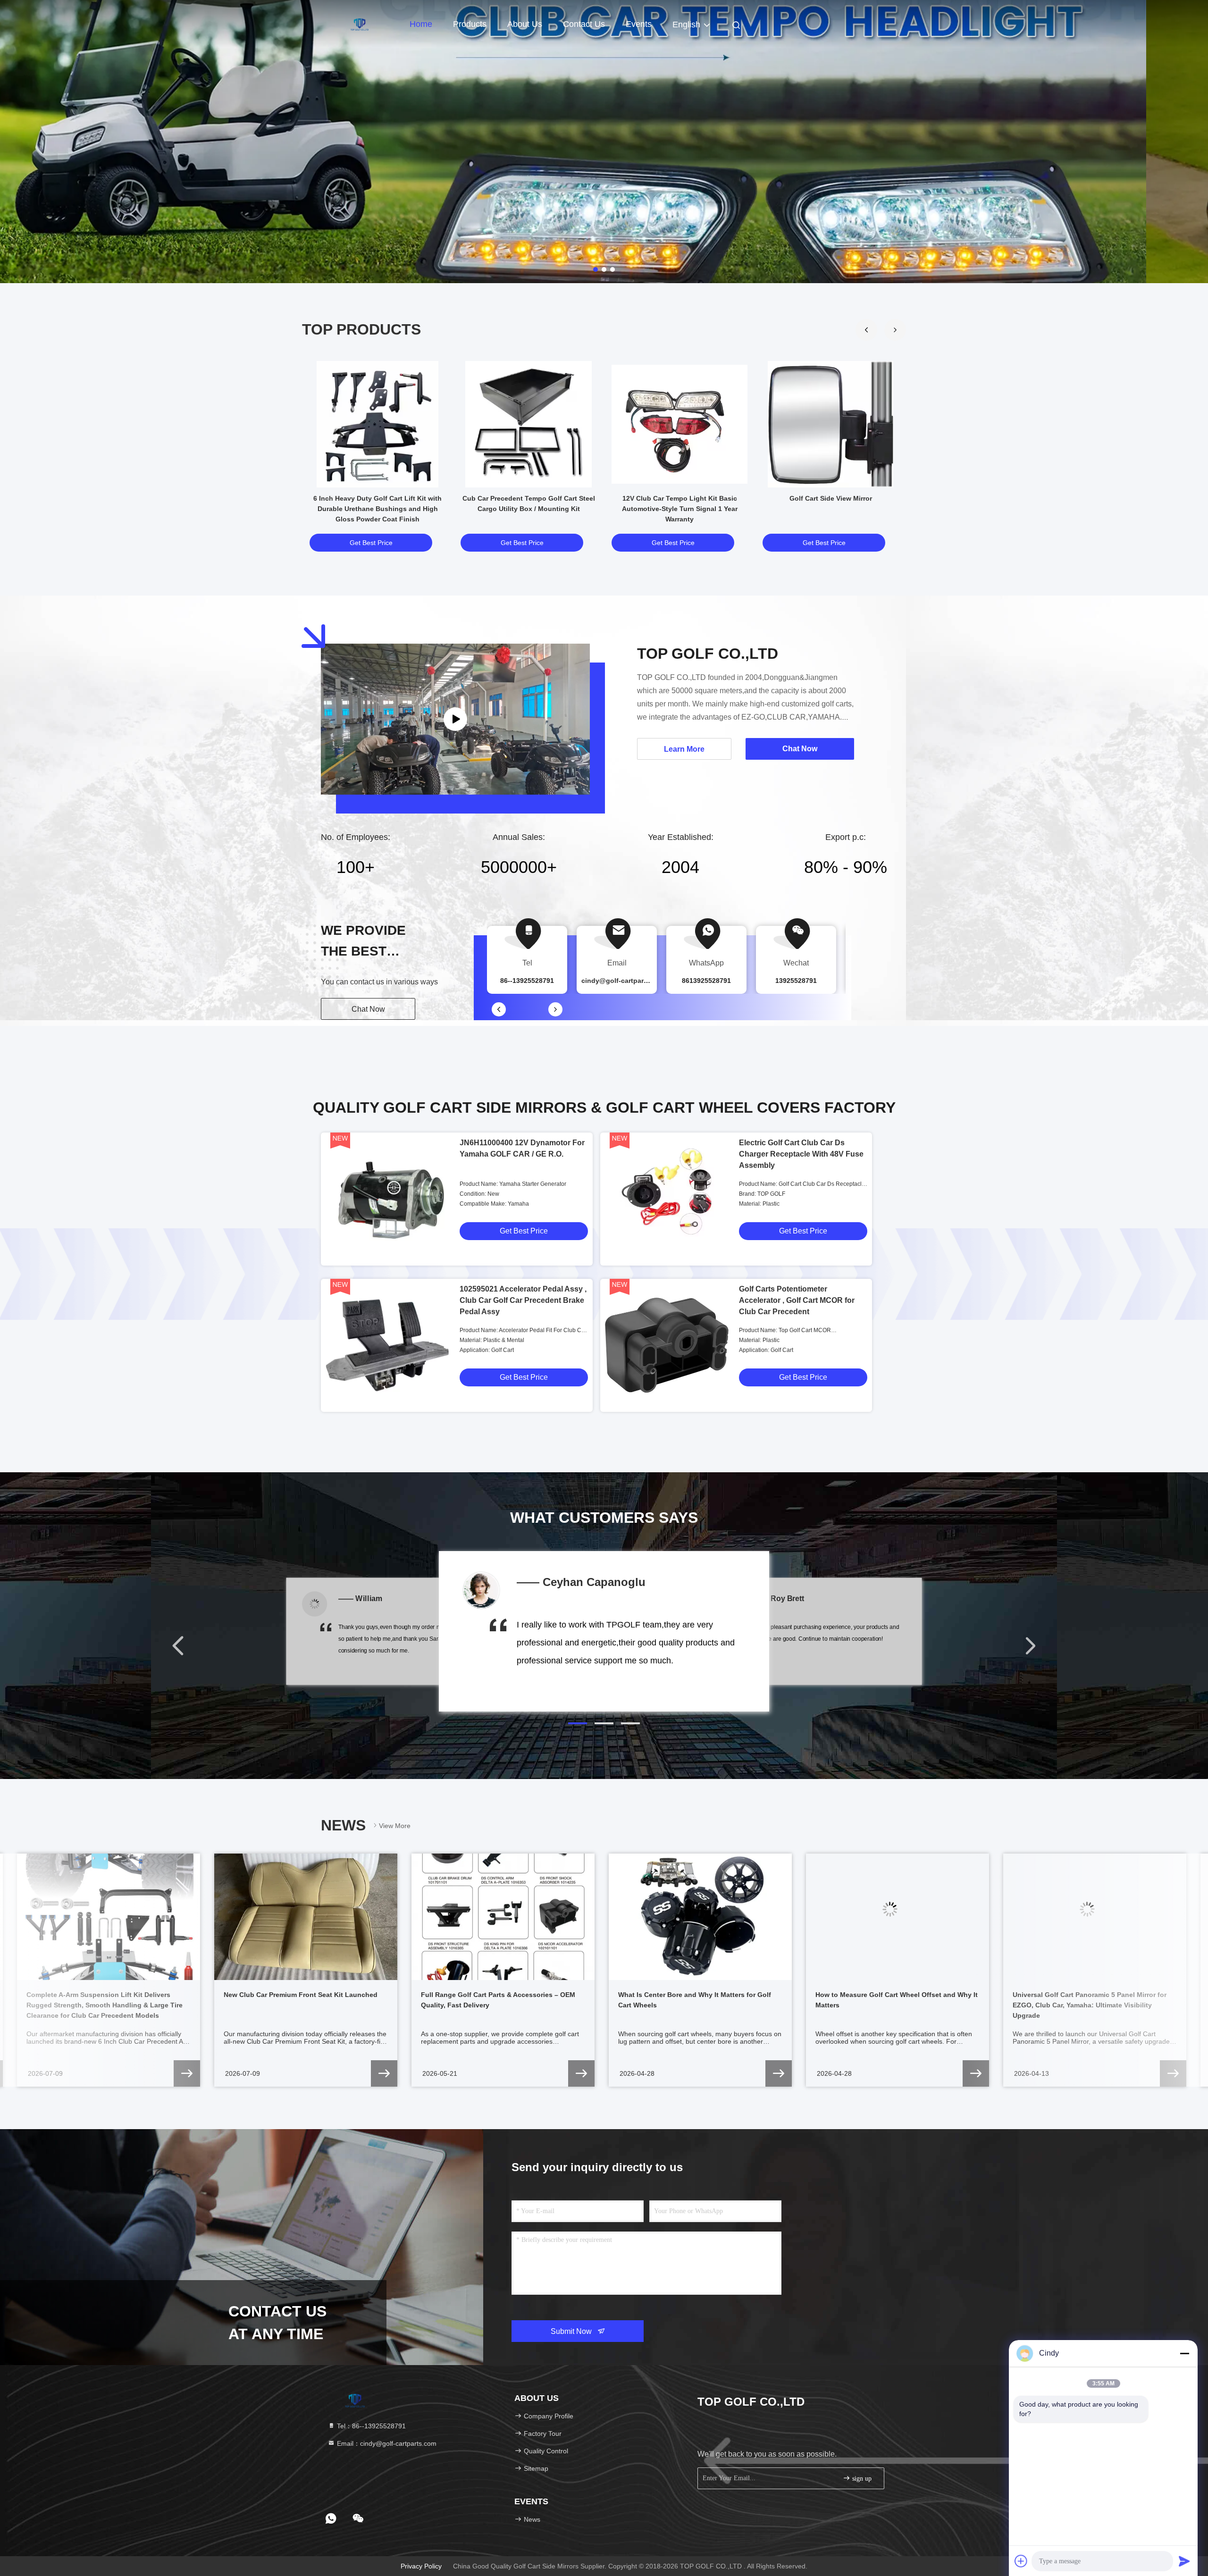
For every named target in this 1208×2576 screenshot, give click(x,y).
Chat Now (368, 1009)
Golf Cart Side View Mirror (831, 498)
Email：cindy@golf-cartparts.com (386, 2443)
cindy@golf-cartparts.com (623, 981)
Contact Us (584, 24)
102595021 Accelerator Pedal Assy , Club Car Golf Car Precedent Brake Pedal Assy (523, 1300)
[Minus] (1184, 2353)
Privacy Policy (421, 2566)
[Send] (1184, 2561)
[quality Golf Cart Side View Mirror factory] (830, 424)
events (639, 24)
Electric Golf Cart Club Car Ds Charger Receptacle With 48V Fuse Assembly (801, 1154)
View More (395, 1826)
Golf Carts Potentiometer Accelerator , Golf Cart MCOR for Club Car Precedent (797, 1300)
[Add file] (1021, 2561)
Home (421, 24)
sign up (861, 2479)
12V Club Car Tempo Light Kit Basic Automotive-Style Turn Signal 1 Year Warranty (680, 509)
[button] (895, 330)
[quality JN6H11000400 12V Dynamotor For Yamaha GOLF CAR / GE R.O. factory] (387, 1199)
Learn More (684, 749)
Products (470, 24)
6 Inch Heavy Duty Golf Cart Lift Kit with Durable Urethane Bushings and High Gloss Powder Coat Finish (377, 509)
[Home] (359, 24)
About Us (525, 24)
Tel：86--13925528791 (370, 2426)
